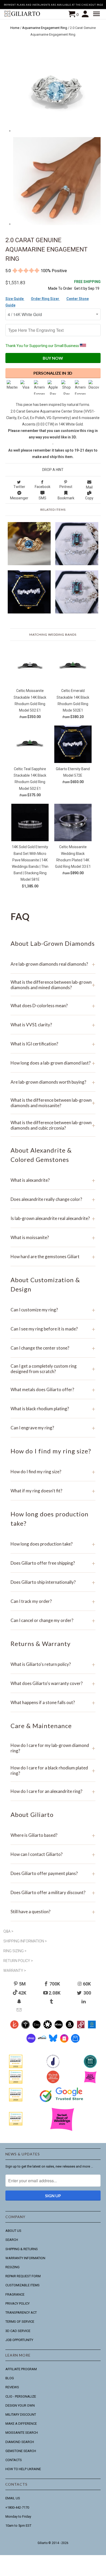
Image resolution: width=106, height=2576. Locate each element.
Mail (89, 487)
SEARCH (12, 2240)
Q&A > (8, 1931)
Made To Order (60, 288)
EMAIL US (13, 2498)
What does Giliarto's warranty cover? (53, 1683)
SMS (42, 498)
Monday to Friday (18, 2516)
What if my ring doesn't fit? (53, 1491)
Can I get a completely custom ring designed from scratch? (53, 1369)
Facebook (43, 487)
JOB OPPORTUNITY (19, 2340)
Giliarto (43, 2543)
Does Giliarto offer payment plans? (53, 1873)
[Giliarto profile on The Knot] (16, 2124)
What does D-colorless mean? (53, 1006)
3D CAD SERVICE (18, 2331)
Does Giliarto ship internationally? (53, 1582)
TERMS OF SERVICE (20, 2322)
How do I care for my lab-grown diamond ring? (53, 1748)
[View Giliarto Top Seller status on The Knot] (90, 2082)
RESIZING (12, 2267)
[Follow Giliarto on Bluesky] (53, 2042)
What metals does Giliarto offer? (53, 1389)
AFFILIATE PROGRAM (21, 2369)
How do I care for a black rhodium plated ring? (53, 1770)
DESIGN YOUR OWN (20, 2405)
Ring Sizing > (15, 1951)
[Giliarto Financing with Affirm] (42, 2042)
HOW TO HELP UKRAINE (23, 2469)
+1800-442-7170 (17, 2507)
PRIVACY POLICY (17, 2303)
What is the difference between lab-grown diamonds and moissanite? (53, 1103)
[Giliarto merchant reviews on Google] (62, 2102)
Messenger (19, 498)
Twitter (19, 487)
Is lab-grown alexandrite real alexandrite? (53, 1218)
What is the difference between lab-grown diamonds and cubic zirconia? (53, 1125)
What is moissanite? (53, 1237)
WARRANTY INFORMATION (25, 2258)
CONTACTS (14, 2460)
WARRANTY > (15, 1971)
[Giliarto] (23, 14)
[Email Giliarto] (20, 2010)
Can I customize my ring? (53, 1310)
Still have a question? (53, 1912)
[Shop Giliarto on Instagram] (64, 2042)
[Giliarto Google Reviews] (47, 2027)
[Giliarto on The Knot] (14, 2027)
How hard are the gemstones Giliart (53, 1257)
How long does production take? (53, 1544)
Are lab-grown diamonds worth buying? (53, 1082)
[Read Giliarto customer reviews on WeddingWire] (90, 2067)
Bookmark (66, 498)
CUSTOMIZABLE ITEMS (23, 2285)
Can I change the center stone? (53, 1348)
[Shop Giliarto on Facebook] (75, 2042)
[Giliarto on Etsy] (36, 2027)
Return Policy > (18, 1961)
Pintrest (66, 487)
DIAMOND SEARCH (20, 2442)
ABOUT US (13, 2231)
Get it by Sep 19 (87, 285)
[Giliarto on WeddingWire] (25, 2027)
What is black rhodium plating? (53, 1409)
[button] (97, 14)
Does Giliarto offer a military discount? (53, 1892)
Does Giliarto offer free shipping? (53, 1563)
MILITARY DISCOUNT (21, 2414)
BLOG (10, 2378)
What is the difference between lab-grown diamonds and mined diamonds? (53, 985)
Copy (89, 498)
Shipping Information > (25, 1941)
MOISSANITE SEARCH (22, 2433)
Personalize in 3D (53, 373)
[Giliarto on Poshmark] (81, 2027)
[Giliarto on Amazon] (70, 2027)
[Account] (86, 14)
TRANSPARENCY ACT (21, 2313)
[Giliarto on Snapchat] (20, 2001)
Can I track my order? (53, 1601)
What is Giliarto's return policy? (53, 1664)
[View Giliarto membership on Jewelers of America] (53, 2067)
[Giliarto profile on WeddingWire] (16, 2100)
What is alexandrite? (53, 1180)
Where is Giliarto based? (53, 1835)
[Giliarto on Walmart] (92, 2027)
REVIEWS (12, 2387)
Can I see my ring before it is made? (53, 1329)
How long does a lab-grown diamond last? (53, 1063)
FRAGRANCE (15, 2294)
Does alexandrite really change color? (53, 1199)
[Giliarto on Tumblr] (52, 2001)
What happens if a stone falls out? (53, 1702)
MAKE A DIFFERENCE (21, 2424)
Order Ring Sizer (45, 299)
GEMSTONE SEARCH (21, 2451)
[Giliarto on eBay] (59, 2027)
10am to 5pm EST (18, 2526)
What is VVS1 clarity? (53, 1025)
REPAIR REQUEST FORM (23, 2276)
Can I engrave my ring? (53, 1428)
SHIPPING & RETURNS (22, 2249)
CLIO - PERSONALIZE (21, 2396)
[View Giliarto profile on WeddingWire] (16, 2067)
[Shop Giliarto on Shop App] (31, 2042)
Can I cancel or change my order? (53, 1620)
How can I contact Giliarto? (53, 1854)
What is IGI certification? (53, 1044)
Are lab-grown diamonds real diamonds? (53, 964)
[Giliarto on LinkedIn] (84, 2001)
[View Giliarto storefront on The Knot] (53, 2082)
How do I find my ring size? (53, 1472)
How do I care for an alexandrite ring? (53, 1791)
